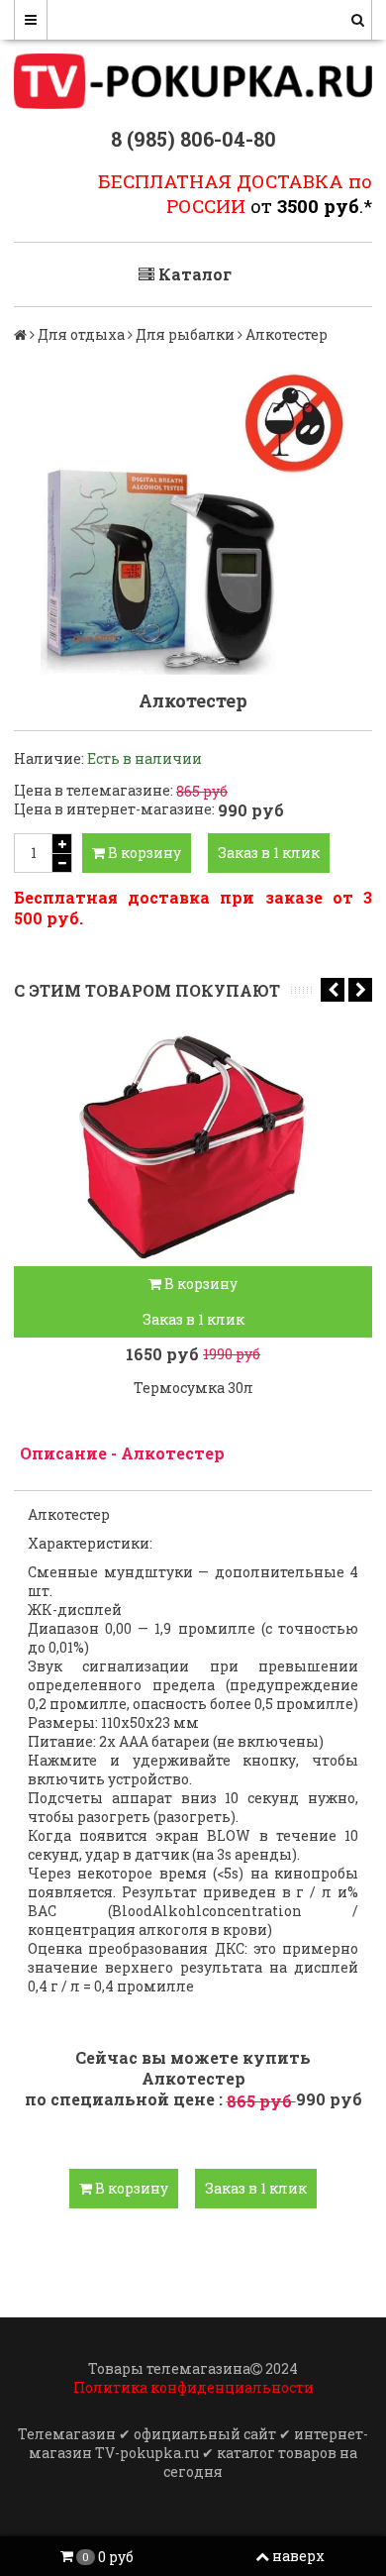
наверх (298, 2556)
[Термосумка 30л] (193, 1147)
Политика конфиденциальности (193, 2387)
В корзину (143, 853)
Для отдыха (81, 334)
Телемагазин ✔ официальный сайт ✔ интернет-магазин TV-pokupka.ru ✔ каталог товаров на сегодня (193, 2453)
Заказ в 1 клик (269, 853)
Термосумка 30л (193, 1388)
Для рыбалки (185, 334)
